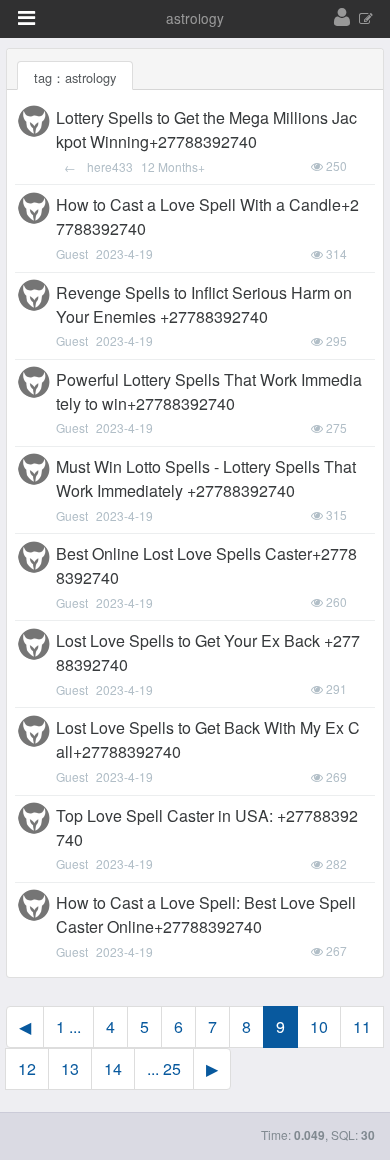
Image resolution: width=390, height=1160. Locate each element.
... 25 (164, 1068)
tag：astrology (75, 77)
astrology (195, 18)
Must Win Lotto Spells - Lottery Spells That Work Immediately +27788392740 (206, 478)
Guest (72, 253)
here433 (110, 166)
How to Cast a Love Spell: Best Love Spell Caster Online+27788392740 (206, 914)
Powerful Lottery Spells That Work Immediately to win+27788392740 (209, 391)
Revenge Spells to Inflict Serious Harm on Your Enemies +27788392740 (204, 304)
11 (362, 1026)
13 (70, 1068)
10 (319, 1026)
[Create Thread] (366, 19)
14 (113, 1068)
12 (27, 1068)
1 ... (68, 1026)
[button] (26, 18)
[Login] (342, 18)
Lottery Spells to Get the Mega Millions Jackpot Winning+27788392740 (206, 129)
